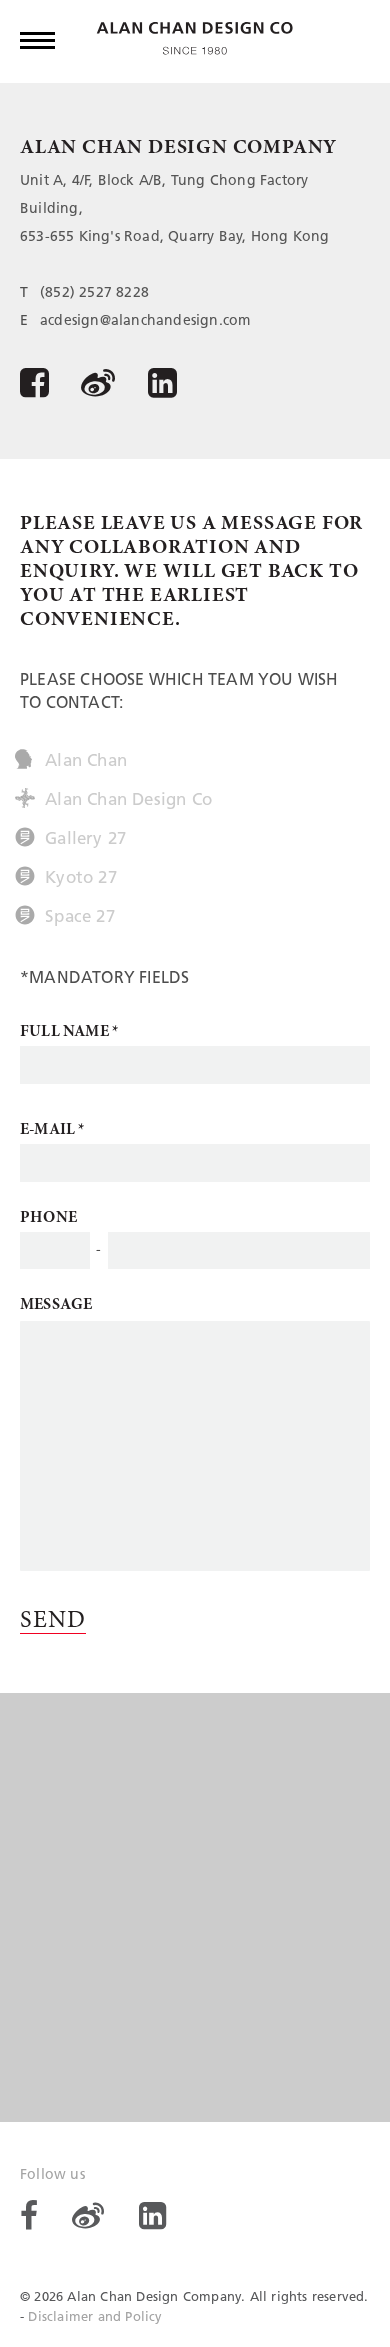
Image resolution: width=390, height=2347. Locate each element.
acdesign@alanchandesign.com (145, 321)
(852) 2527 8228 (94, 293)
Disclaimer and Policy (95, 2317)
